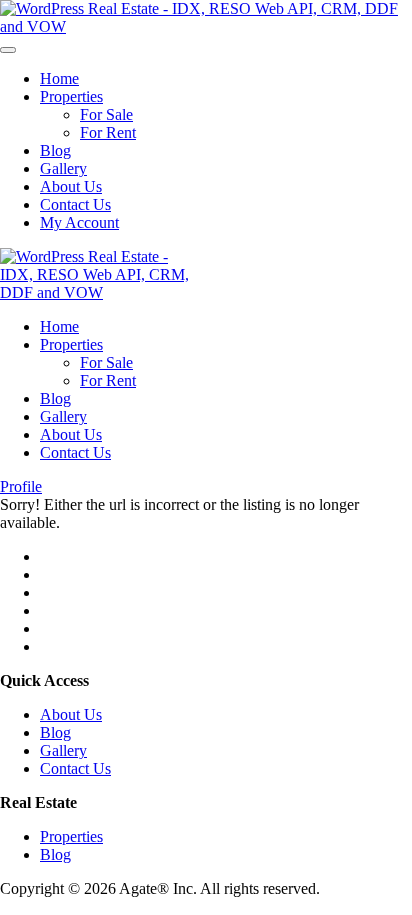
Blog (55, 150)
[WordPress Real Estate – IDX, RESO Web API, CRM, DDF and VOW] (206, 26)
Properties (71, 96)
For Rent (108, 132)
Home (59, 78)
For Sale (106, 114)
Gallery (63, 168)
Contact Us (75, 204)
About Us (71, 186)
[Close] (8, 50)
